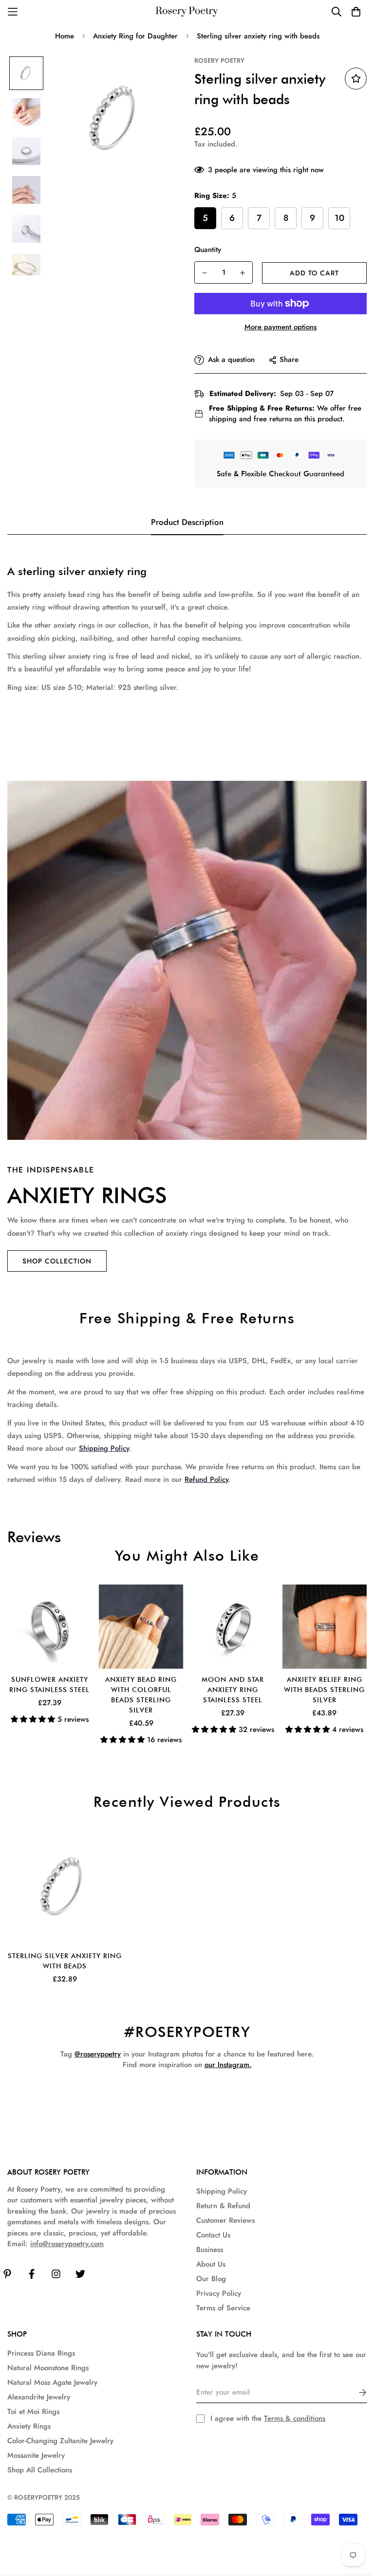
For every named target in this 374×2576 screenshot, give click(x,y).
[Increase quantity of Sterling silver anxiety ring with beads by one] (243, 273)
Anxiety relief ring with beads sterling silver (324, 1690)
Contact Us (213, 2235)
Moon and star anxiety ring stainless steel (233, 1690)
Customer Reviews (225, 2220)
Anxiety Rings (29, 2426)
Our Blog (211, 2279)
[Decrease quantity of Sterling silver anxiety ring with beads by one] (205, 273)
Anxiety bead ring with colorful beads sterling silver (141, 1695)
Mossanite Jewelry (36, 2455)
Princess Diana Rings (41, 2353)
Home (65, 36)
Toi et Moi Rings (33, 2412)
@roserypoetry (98, 2054)
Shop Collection (57, 1261)
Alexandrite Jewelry (39, 2397)
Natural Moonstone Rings (48, 2368)
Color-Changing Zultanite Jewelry (60, 2441)
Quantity (208, 250)
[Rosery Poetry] (187, 12)
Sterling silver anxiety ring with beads (65, 1961)
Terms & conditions (295, 2418)
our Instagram (227, 2065)
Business (210, 2250)
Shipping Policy (104, 1448)
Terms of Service (223, 2308)
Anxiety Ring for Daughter (135, 36)
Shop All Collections (40, 2470)
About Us (211, 2264)
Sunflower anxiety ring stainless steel (49, 1684)
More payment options (280, 327)
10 (339, 218)
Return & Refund (223, 2206)
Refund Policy (206, 1479)
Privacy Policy (219, 2293)
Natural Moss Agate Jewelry (52, 2382)
